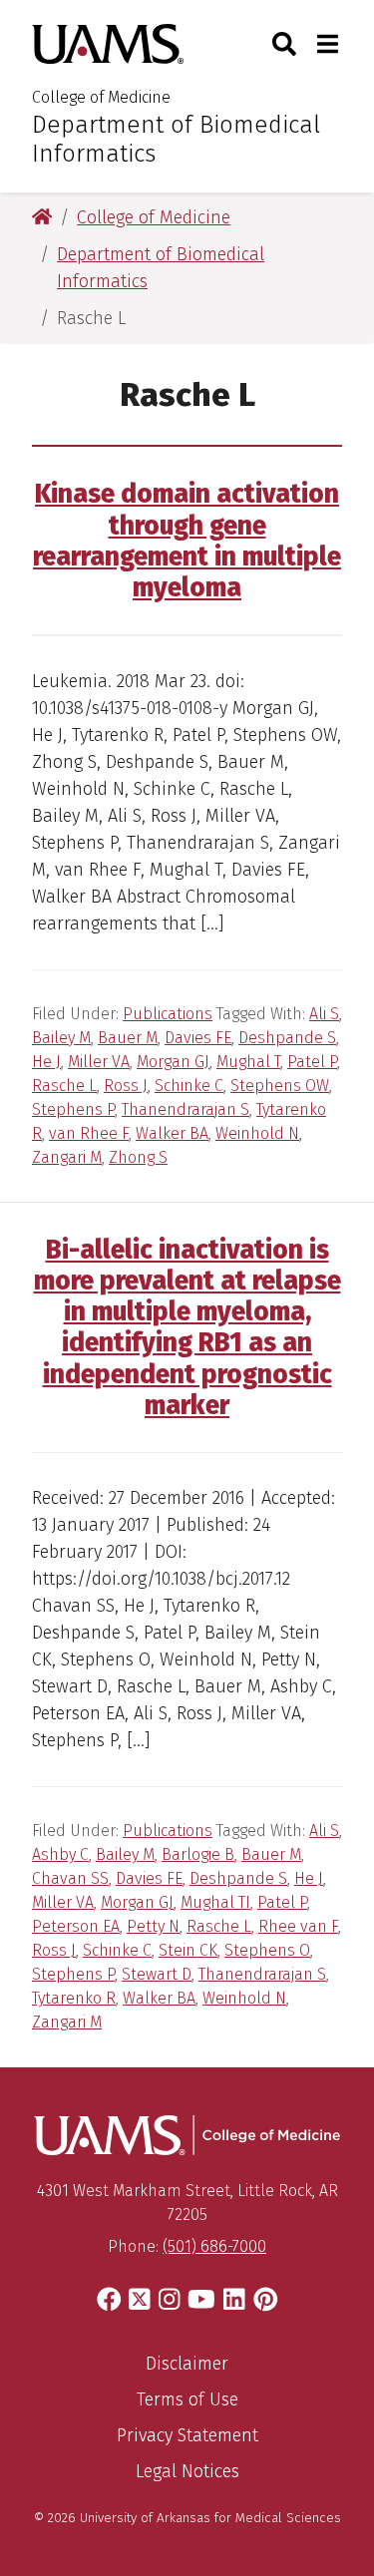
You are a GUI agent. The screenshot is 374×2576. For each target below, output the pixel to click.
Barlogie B (198, 1854)
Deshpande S (287, 1038)
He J (46, 1062)
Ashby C (60, 1854)
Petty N (153, 1926)
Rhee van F (298, 1926)
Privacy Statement (187, 2435)
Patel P (312, 1062)
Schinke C (189, 1086)
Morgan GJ (173, 1062)
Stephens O (267, 1950)
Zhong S (138, 1157)
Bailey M (61, 1038)
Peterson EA (76, 1926)
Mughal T (248, 1062)
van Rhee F (89, 1133)
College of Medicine (101, 97)
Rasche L (64, 1086)
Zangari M (67, 1157)
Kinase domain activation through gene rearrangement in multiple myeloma (187, 541)
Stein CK (188, 1950)
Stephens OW (280, 1086)
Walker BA (172, 1133)
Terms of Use (187, 2399)
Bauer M (128, 1038)
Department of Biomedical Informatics (176, 139)
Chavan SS (70, 1878)
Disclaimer (187, 2364)
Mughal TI (215, 1902)
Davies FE (198, 1038)
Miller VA (99, 1062)
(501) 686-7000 (214, 2246)
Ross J (126, 1086)
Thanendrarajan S (186, 1109)
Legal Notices (187, 2471)
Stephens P (73, 1109)
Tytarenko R (74, 1998)
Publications (168, 1014)
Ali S (324, 1014)
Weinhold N (257, 1133)
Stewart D (157, 1974)
